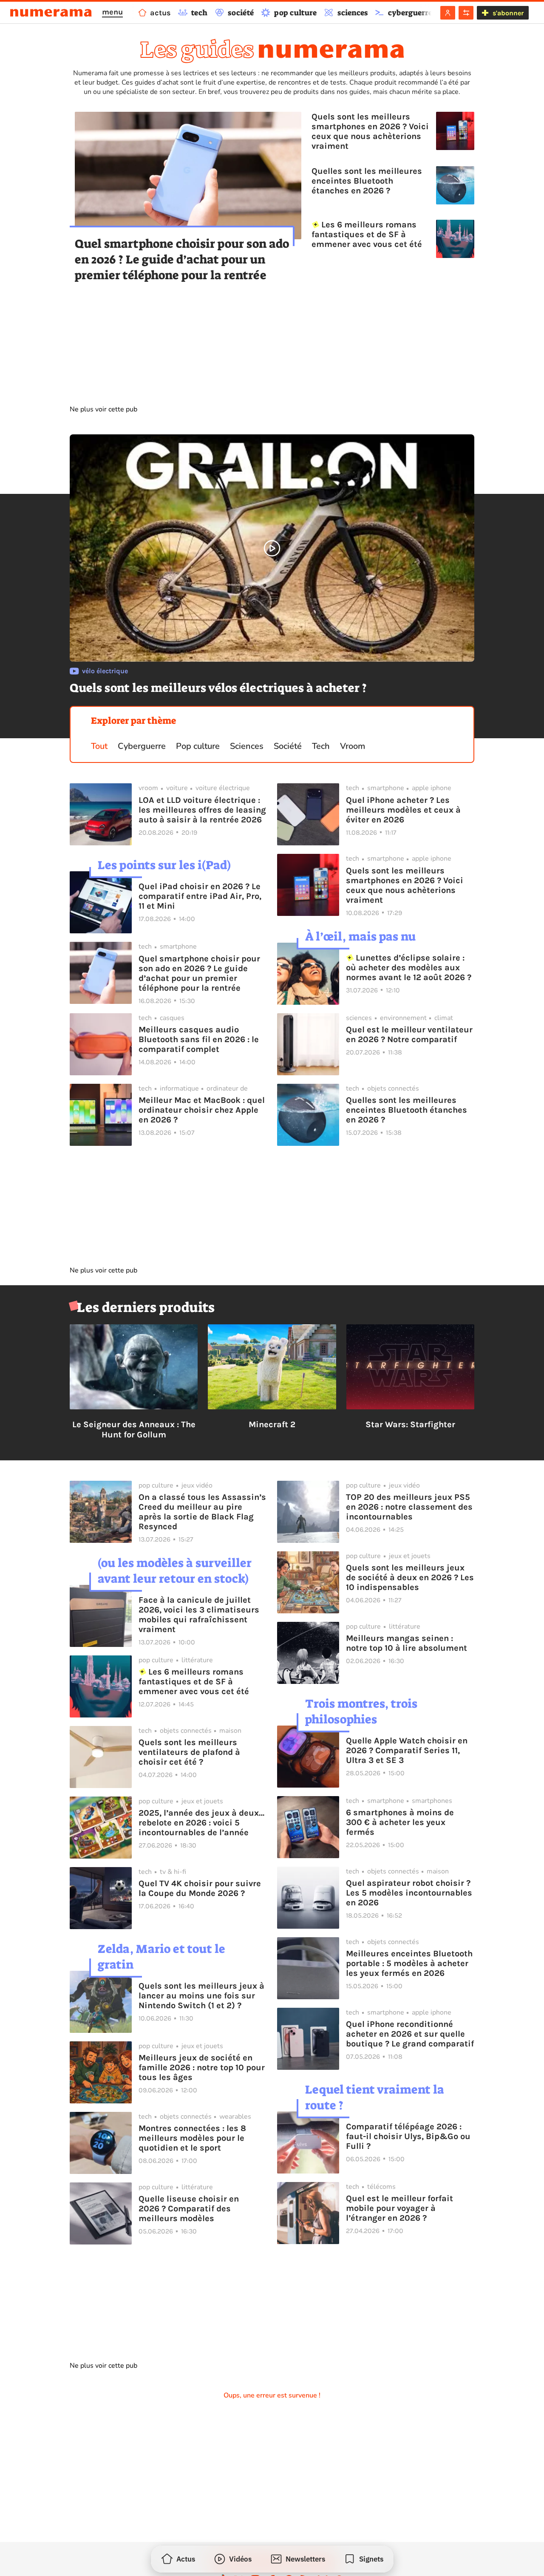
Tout (99, 746)
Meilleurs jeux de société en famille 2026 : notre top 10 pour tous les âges (202, 2067)
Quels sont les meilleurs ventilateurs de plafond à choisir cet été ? (189, 1752)
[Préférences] (466, 13)
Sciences (247, 746)
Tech (321, 746)
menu (112, 12)
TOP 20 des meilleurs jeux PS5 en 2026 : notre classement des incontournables (409, 1507)
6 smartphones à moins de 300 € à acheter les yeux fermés (400, 1822)
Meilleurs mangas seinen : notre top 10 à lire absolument (407, 1643)
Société (288, 746)
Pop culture (198, 746)
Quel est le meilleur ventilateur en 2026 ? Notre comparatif (409, 1034)
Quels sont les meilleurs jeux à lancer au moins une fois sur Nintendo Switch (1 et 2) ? (201, 1996)
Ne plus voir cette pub (103, 409)
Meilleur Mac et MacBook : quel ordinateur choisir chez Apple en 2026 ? (202, 1110)
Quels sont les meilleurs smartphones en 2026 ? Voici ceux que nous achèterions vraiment (370, 131)
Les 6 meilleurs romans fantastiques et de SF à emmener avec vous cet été (367, 234)
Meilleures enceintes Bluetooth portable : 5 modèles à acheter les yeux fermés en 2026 (409, 1963)
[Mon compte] (448, 13)
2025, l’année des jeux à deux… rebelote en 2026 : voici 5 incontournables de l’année (201, 1823)
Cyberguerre (142, 746)
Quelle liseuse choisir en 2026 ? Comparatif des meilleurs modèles (189, 2209)
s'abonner (508, 13)
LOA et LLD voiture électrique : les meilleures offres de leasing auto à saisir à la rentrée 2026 (202, 810)
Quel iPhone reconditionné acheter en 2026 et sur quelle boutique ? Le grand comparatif (410, 2034)
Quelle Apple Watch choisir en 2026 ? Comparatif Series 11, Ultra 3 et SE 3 (407, 1750)
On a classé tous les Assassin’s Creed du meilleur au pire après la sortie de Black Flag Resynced (202, 1512)
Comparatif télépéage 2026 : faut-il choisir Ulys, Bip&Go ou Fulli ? (408, 2136)
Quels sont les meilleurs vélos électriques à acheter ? (218, 688)
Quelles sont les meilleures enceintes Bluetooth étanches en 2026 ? (367, 181)
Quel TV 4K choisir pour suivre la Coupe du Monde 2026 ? (200, 1888)
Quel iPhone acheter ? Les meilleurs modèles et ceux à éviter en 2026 (403, 810)
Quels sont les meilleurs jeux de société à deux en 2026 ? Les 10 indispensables (410, 1577)
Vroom (353, 746)
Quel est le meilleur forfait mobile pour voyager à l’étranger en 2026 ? (399, 2208)
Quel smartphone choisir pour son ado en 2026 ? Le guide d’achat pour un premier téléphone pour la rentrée (182, 259)
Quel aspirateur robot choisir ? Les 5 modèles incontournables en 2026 (409, 1893)
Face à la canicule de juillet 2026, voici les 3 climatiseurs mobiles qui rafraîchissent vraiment (199, 1615)
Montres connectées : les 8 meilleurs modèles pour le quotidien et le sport (192, 2138)
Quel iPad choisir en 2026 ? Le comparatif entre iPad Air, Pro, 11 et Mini (200, 896)
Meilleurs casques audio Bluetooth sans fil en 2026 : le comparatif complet (199, 1039)
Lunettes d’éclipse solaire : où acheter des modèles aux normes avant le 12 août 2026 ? (409, 968)
